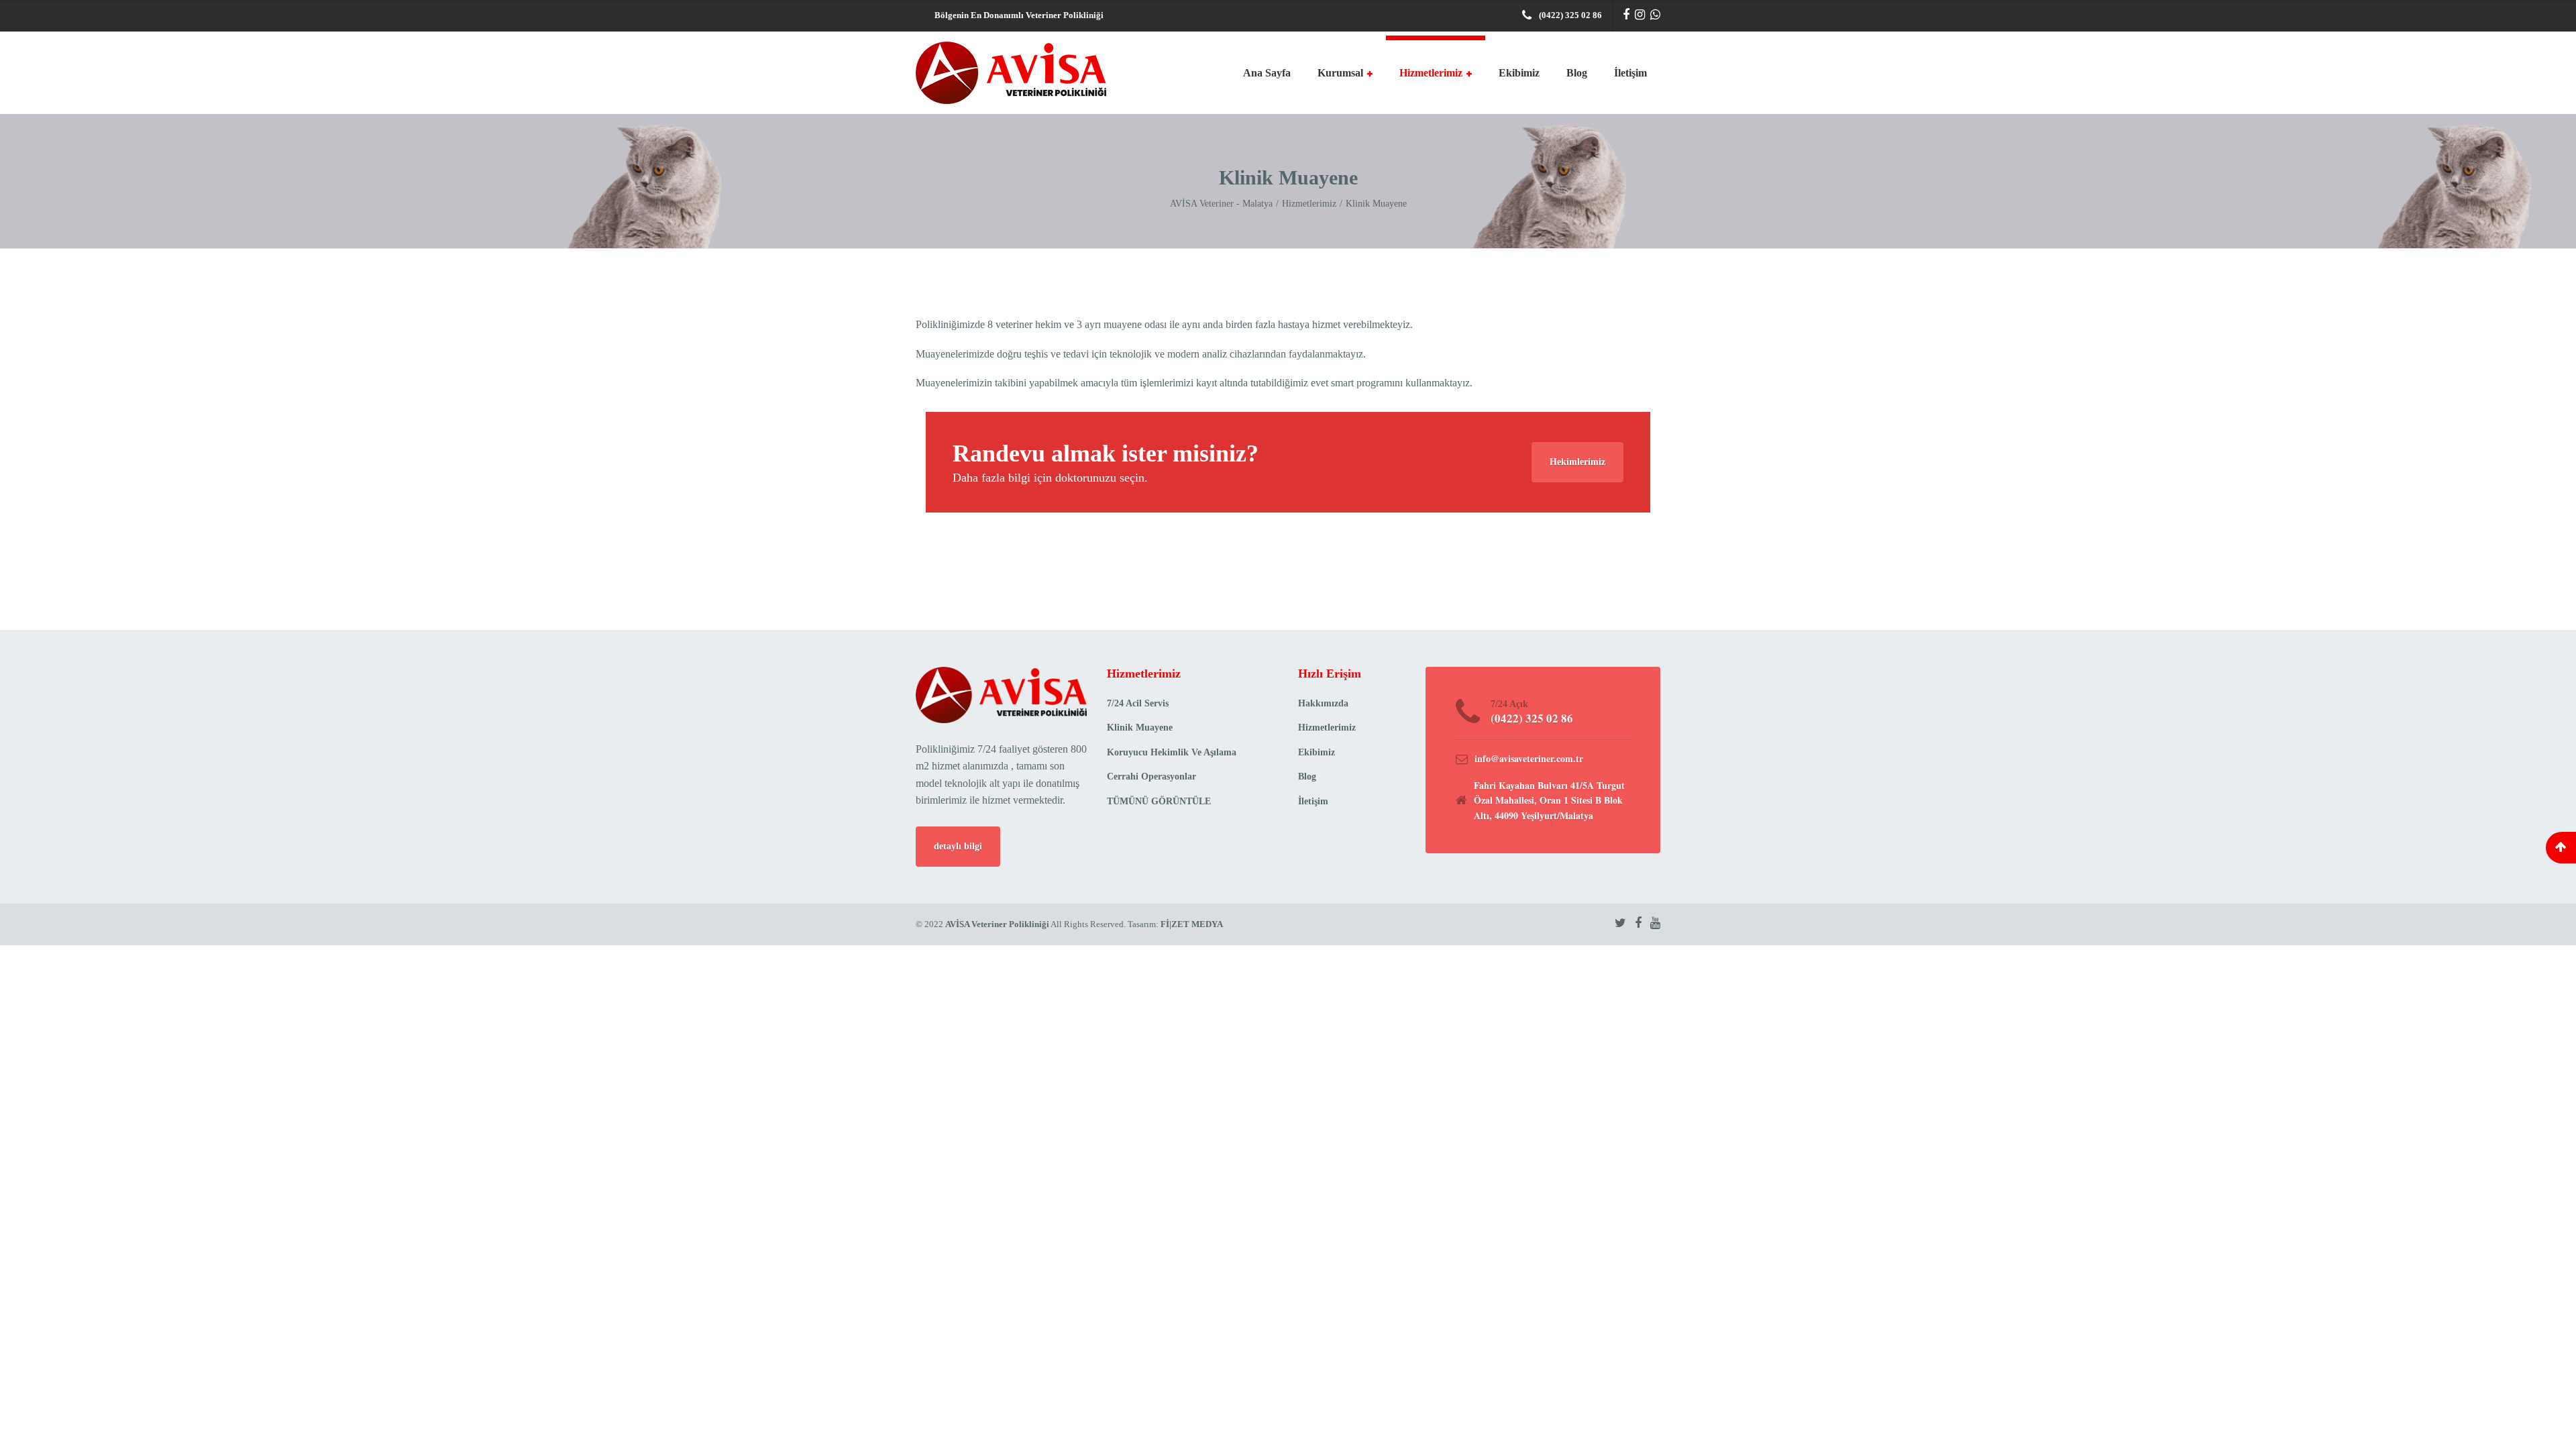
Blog (1577, 73)
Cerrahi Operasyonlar (1151, 776)
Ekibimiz (1519, 73)
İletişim (1630, 73)
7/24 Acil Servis (1138, 703)
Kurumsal (1340, 73)
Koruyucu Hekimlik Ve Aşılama (1172, 752)
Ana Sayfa (1267, 73)
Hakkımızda (1323, 703)
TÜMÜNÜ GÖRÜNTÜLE (1159, 801)
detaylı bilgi (958, 846)
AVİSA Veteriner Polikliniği (997, 924)
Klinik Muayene (1140, 728)
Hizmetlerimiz (1431, 73)
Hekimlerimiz (1577, 462)
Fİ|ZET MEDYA (1191, 924)
